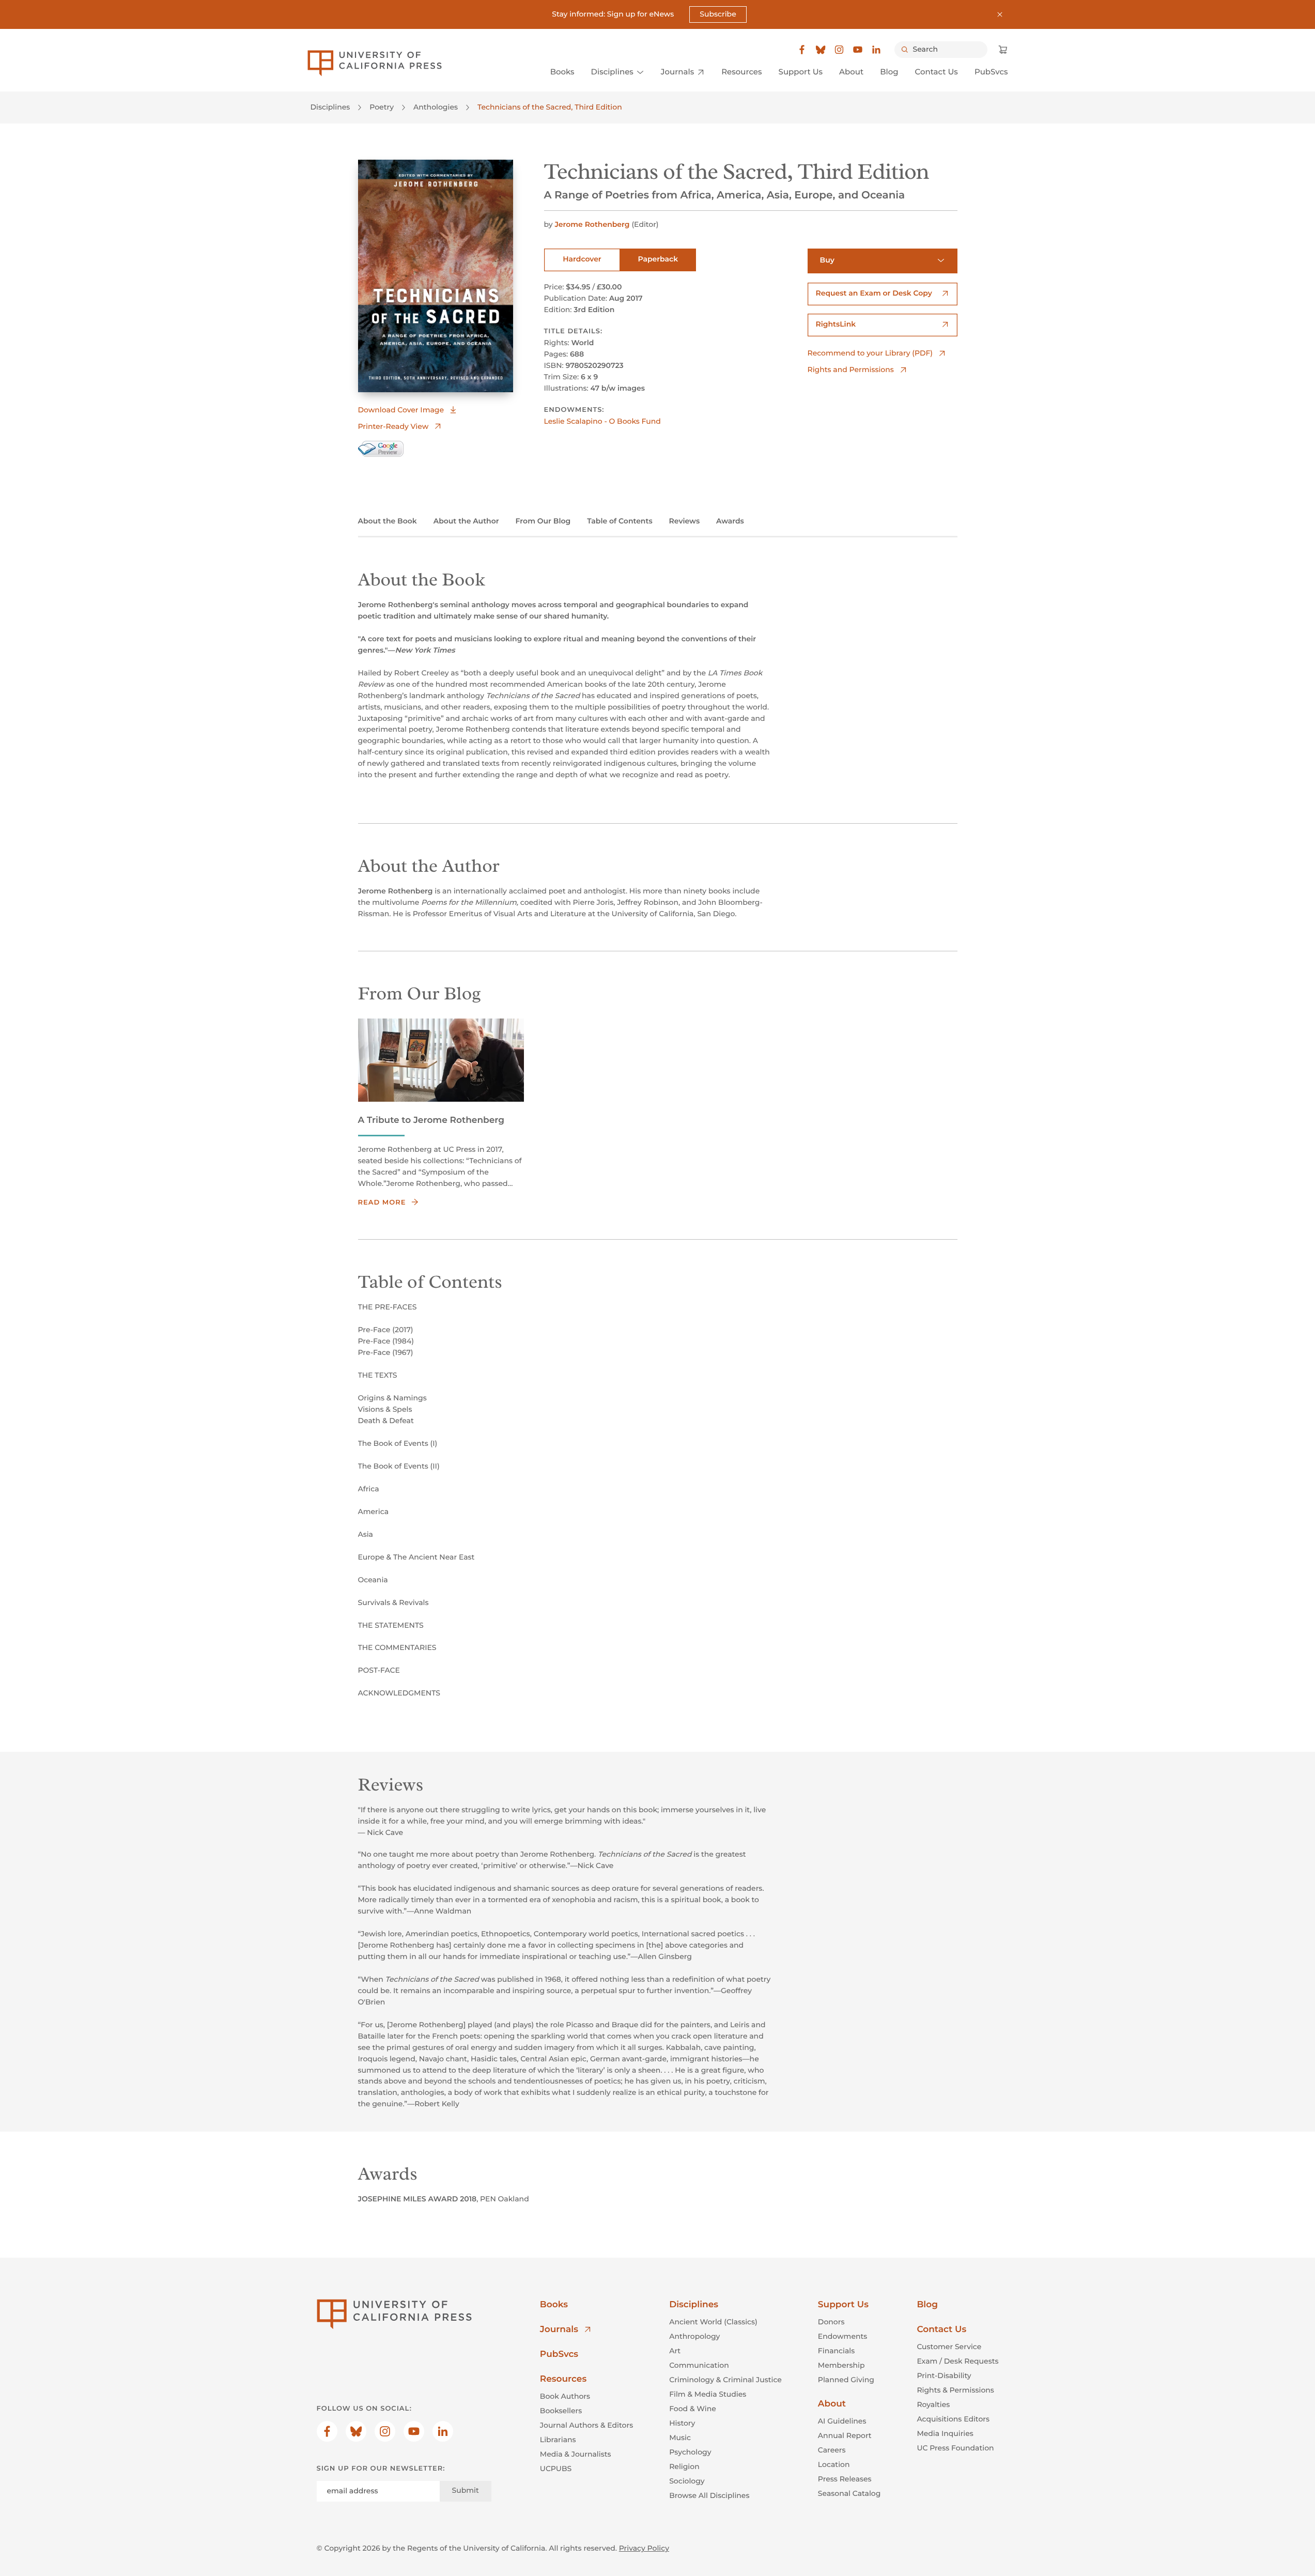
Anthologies (436, 107)
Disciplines (330, 107)
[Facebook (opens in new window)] (802, 50)
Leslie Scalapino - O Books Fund (602, 421)
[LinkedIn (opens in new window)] (876, 50)
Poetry (382, 107)
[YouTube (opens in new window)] (858, 50)
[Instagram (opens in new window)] (839, 50)
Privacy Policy (644, 2548)
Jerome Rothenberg (592, 224)
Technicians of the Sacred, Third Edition (550, 107)
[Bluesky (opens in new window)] (821, 50)
